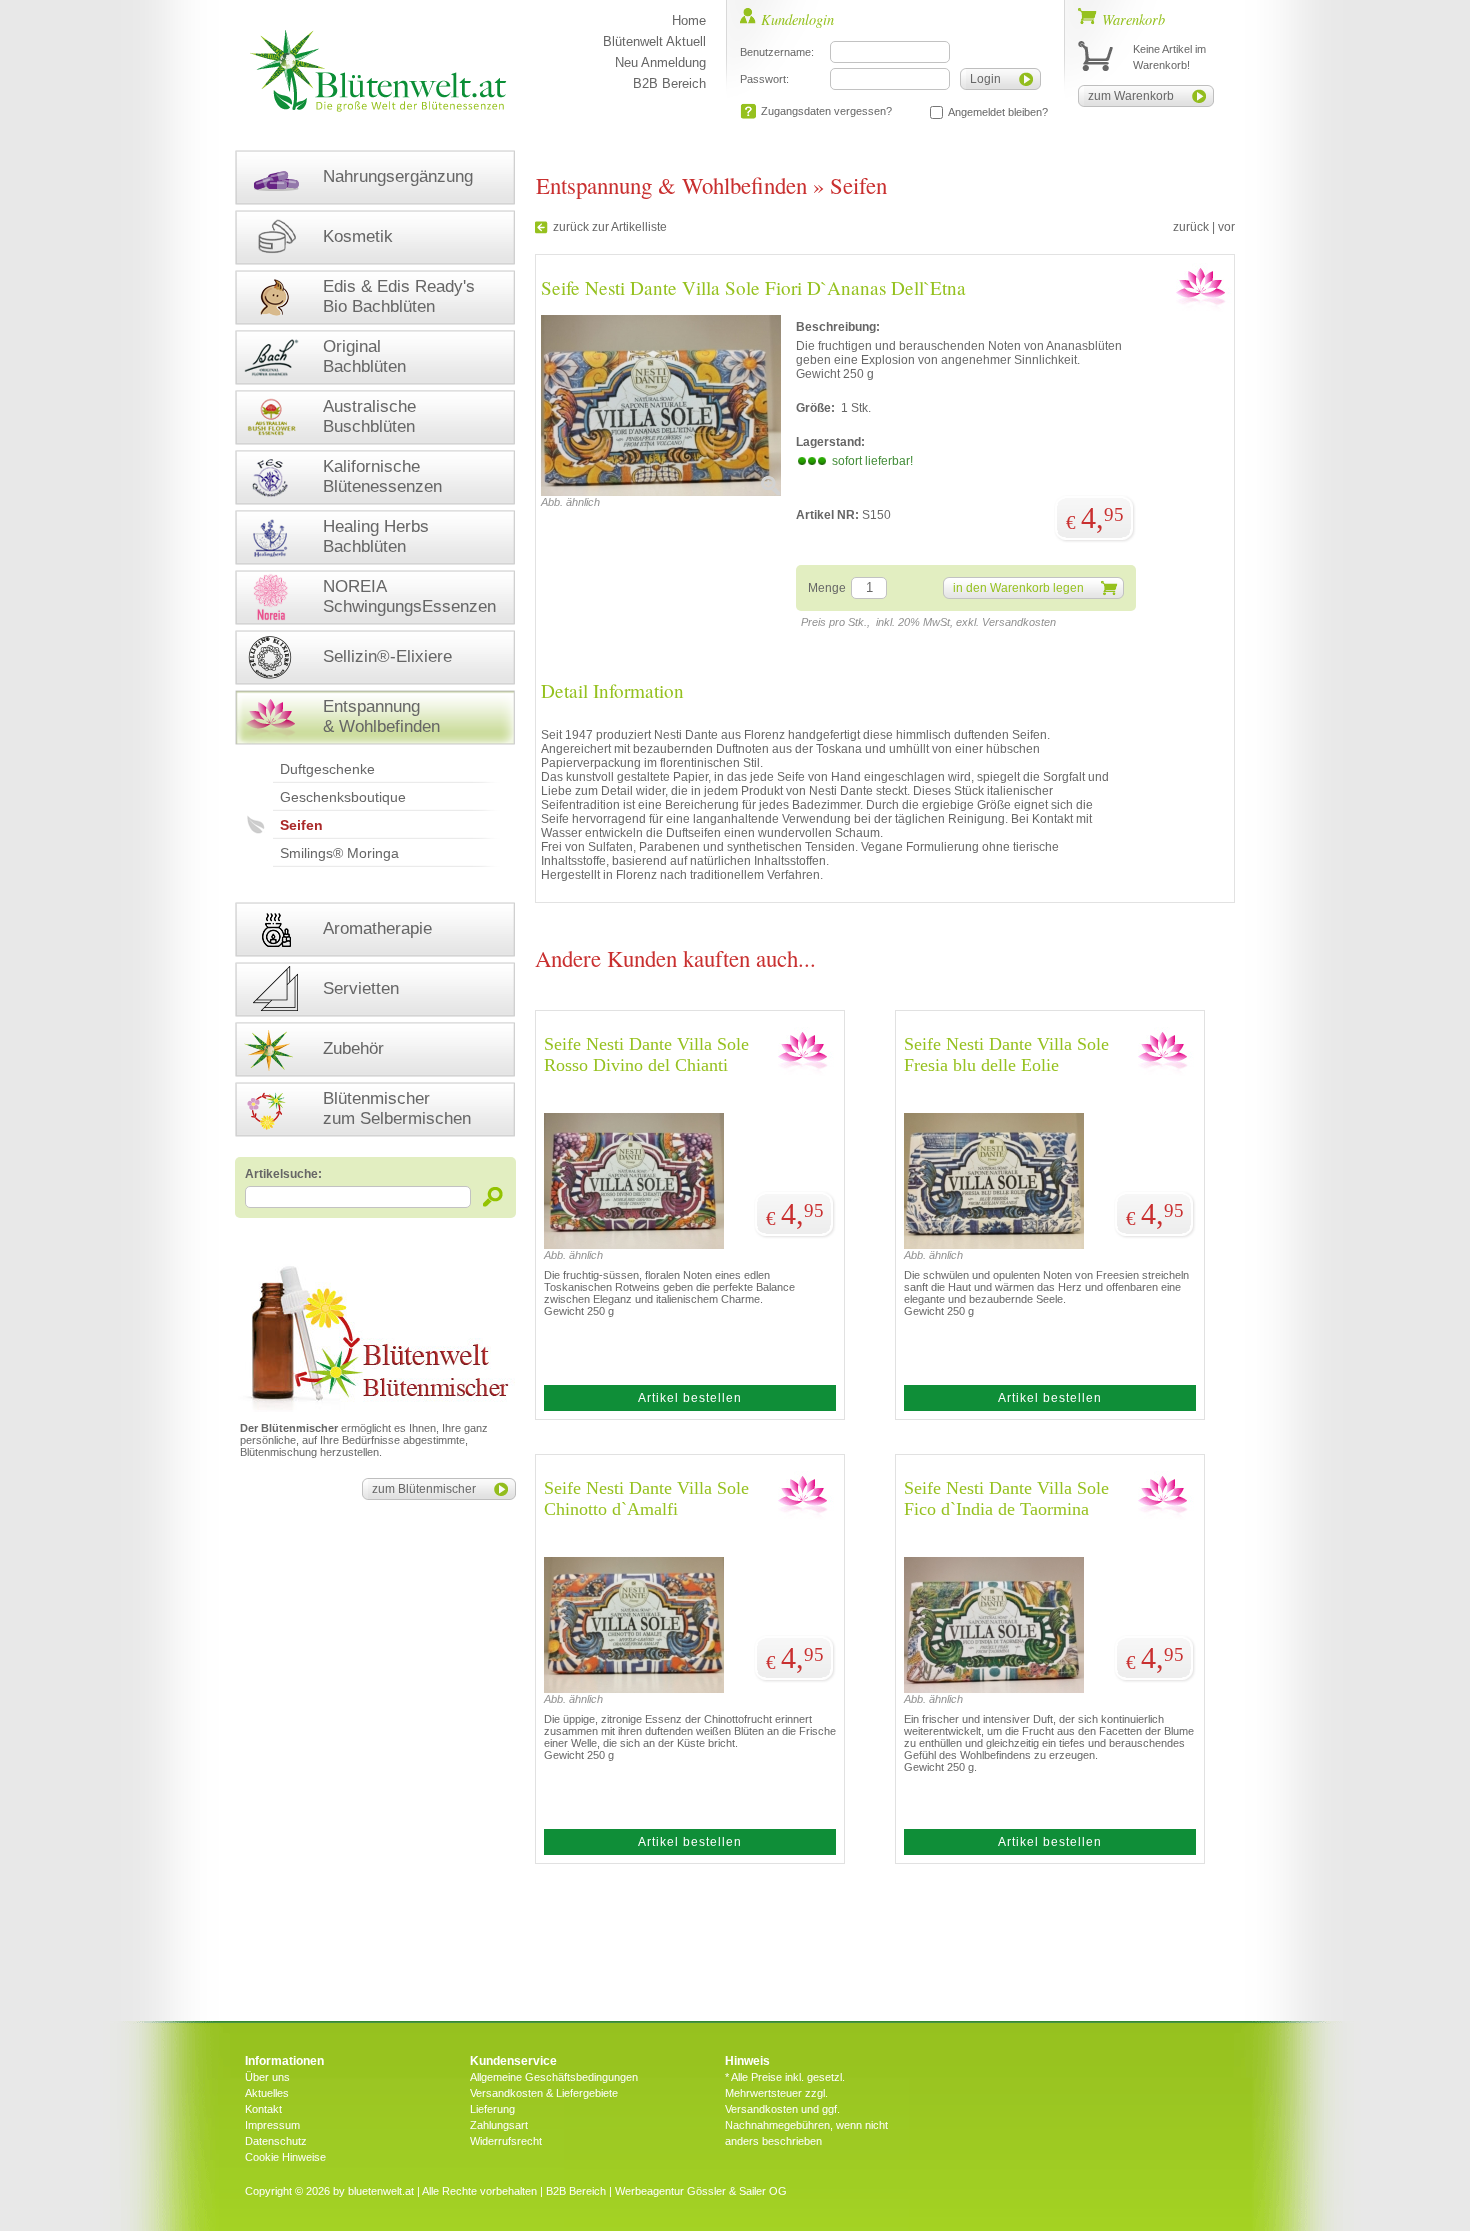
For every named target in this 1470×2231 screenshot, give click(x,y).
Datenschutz (276, 2141)
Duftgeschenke (327, 769)
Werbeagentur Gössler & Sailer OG (701, 2191)
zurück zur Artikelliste (610, 227)
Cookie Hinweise (285, 2157)
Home (689, 20)
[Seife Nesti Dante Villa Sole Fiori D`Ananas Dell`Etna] (661, 492)
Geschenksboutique (343, 797)
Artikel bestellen (690, 1398)
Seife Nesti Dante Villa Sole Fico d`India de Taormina (1006, 1498)
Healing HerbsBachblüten (376, 536)
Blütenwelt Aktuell (654, 41)
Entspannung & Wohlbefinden (381, 716)
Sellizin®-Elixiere (387, 656)
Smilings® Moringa (339, 853)
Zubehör (353, 1048)
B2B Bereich (669, 83)
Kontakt (263, 2109)
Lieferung (492, 2109)
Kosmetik (358, 236)
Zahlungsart (499, 2125)
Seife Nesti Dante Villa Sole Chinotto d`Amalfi (646, 1498)
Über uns (267, 2077)
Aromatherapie (377, 928)
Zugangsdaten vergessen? (826, 111)
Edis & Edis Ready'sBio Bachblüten (399, 296)
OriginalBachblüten (364, 356)
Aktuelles (267, 2093)
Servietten (361, 988)
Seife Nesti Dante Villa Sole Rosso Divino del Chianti (646, 1054)
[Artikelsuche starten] (493, 1196)
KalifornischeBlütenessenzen (382, 476)
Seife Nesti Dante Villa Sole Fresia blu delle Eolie (1006, 1054)
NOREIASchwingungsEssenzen (409, 596)
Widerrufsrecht (506, 2141)
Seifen (301, 825)
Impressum (272, 2125)
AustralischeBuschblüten (369, 416)
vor (1226, 227)
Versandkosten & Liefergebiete (544, 2093)
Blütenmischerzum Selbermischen (397, 1108)
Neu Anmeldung (660, 62)
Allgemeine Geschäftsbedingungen (554, 2077)
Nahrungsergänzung (398, 176)
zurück (1191, 227)
